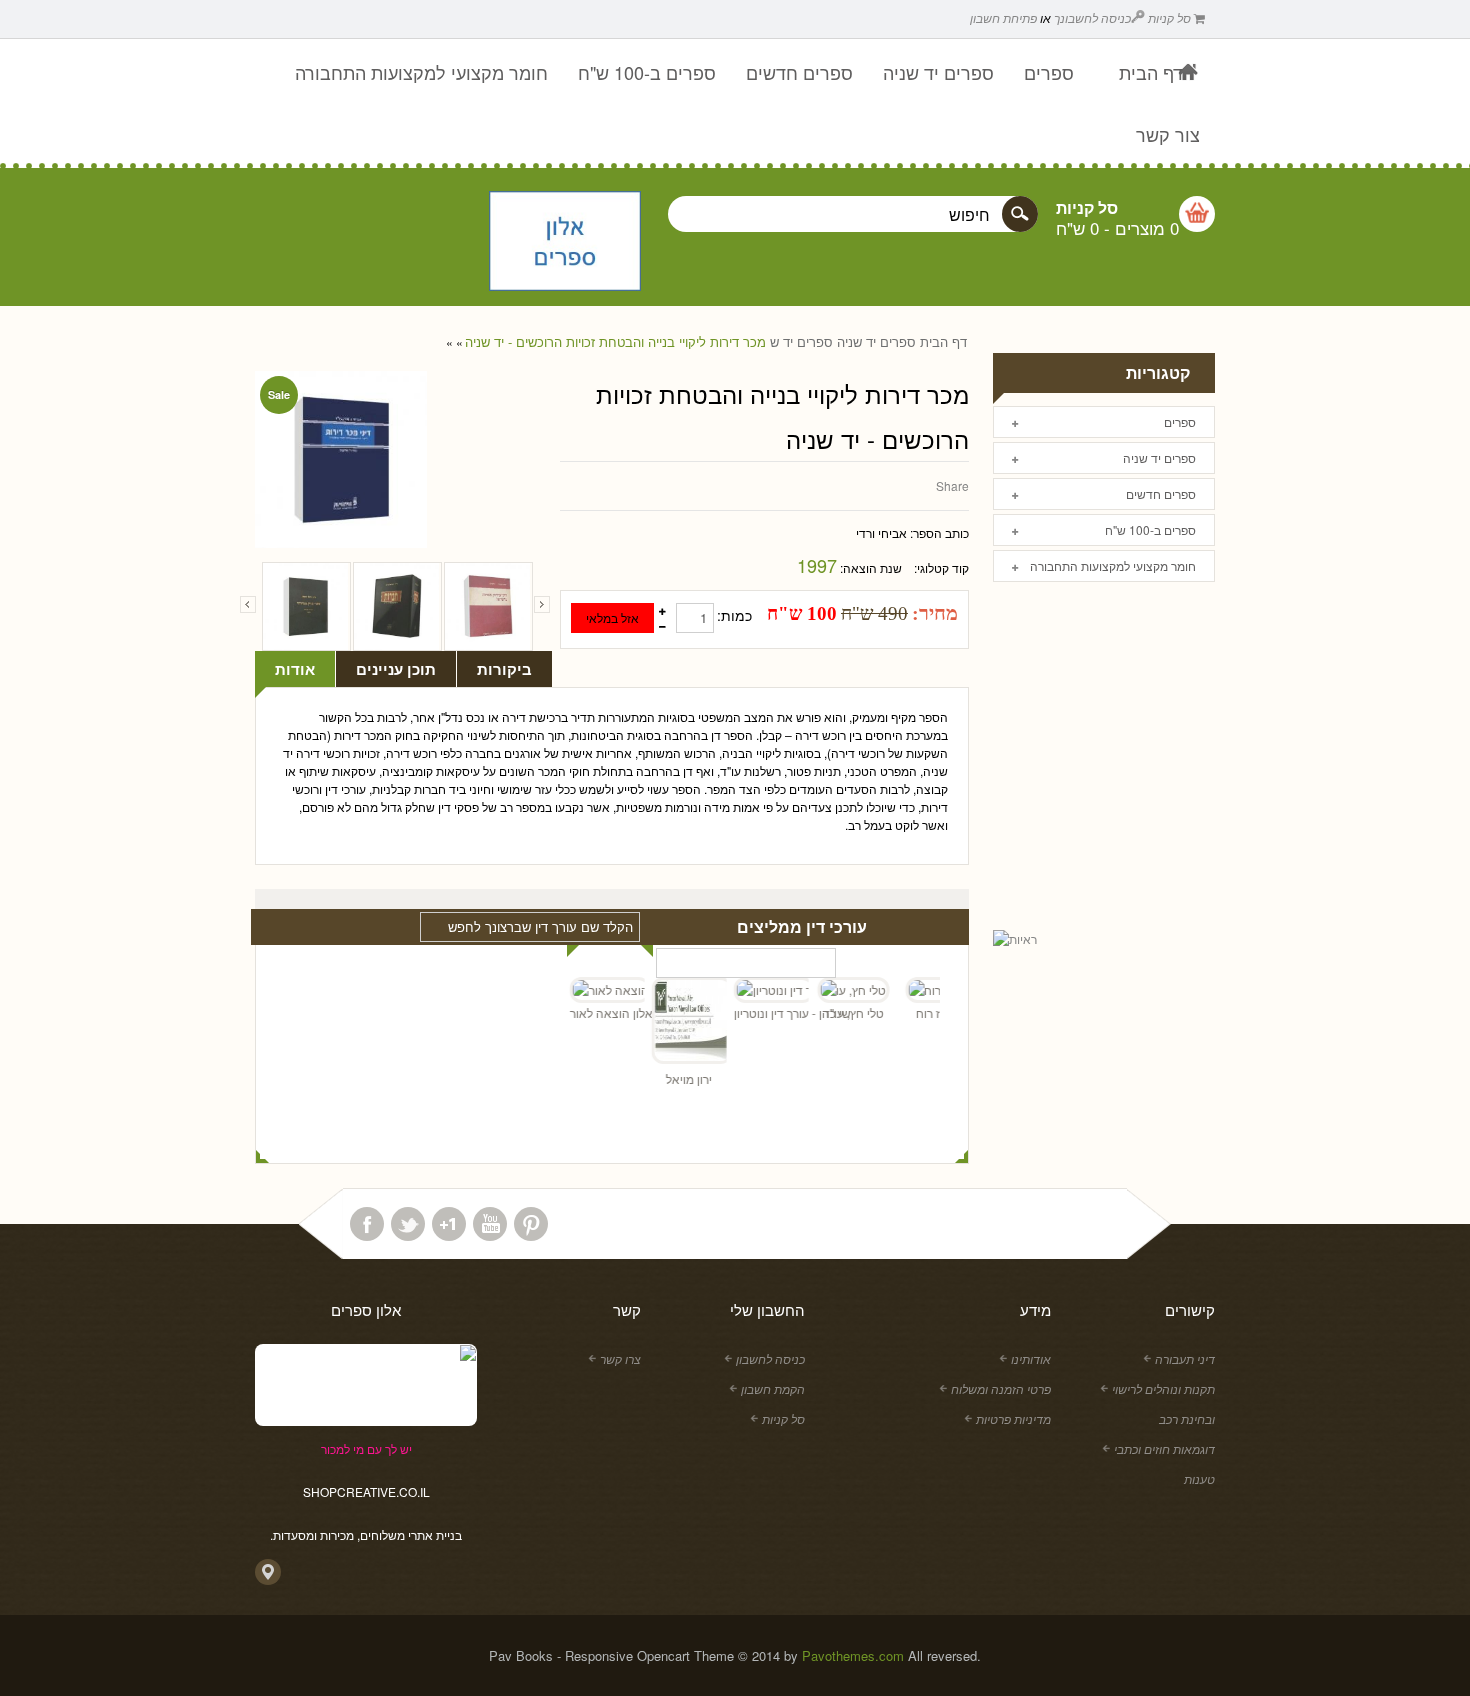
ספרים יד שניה (876, 342)
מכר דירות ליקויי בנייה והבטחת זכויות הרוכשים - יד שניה (615, 342)
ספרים (1180, 421)
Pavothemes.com (853, 1655)
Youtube (490, 1224)
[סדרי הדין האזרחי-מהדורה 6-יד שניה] (306, 606)
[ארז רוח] (920, 990)
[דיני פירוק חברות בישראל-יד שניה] (488, 606)
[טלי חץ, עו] (838, 990)
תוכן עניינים (396, 669)
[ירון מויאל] (674, 1023)
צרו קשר (620, 1358)
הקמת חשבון (773, 1388)
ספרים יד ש (801, 342)
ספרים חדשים (1161, 493)
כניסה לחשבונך (1092, 17)
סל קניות (1171, 17)
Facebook (367, 1224)
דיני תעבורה (1185, 1358)
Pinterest (531, 1224)
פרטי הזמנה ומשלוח (1001, 1388)
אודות (295, 669)
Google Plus (449, 1224)
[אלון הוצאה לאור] (565, 243)
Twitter (408, 1224)
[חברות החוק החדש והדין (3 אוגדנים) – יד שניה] (397, 606)
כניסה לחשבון (770, 1358)
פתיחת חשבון (1003, 17)
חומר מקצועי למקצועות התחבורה (1113, 565)
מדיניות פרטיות (1013, 1418)
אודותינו (1031, 1358)
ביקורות (504, 669)
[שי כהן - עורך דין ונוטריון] (756, 990)
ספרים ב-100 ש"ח (1150, 529)
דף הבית (943, 342)
